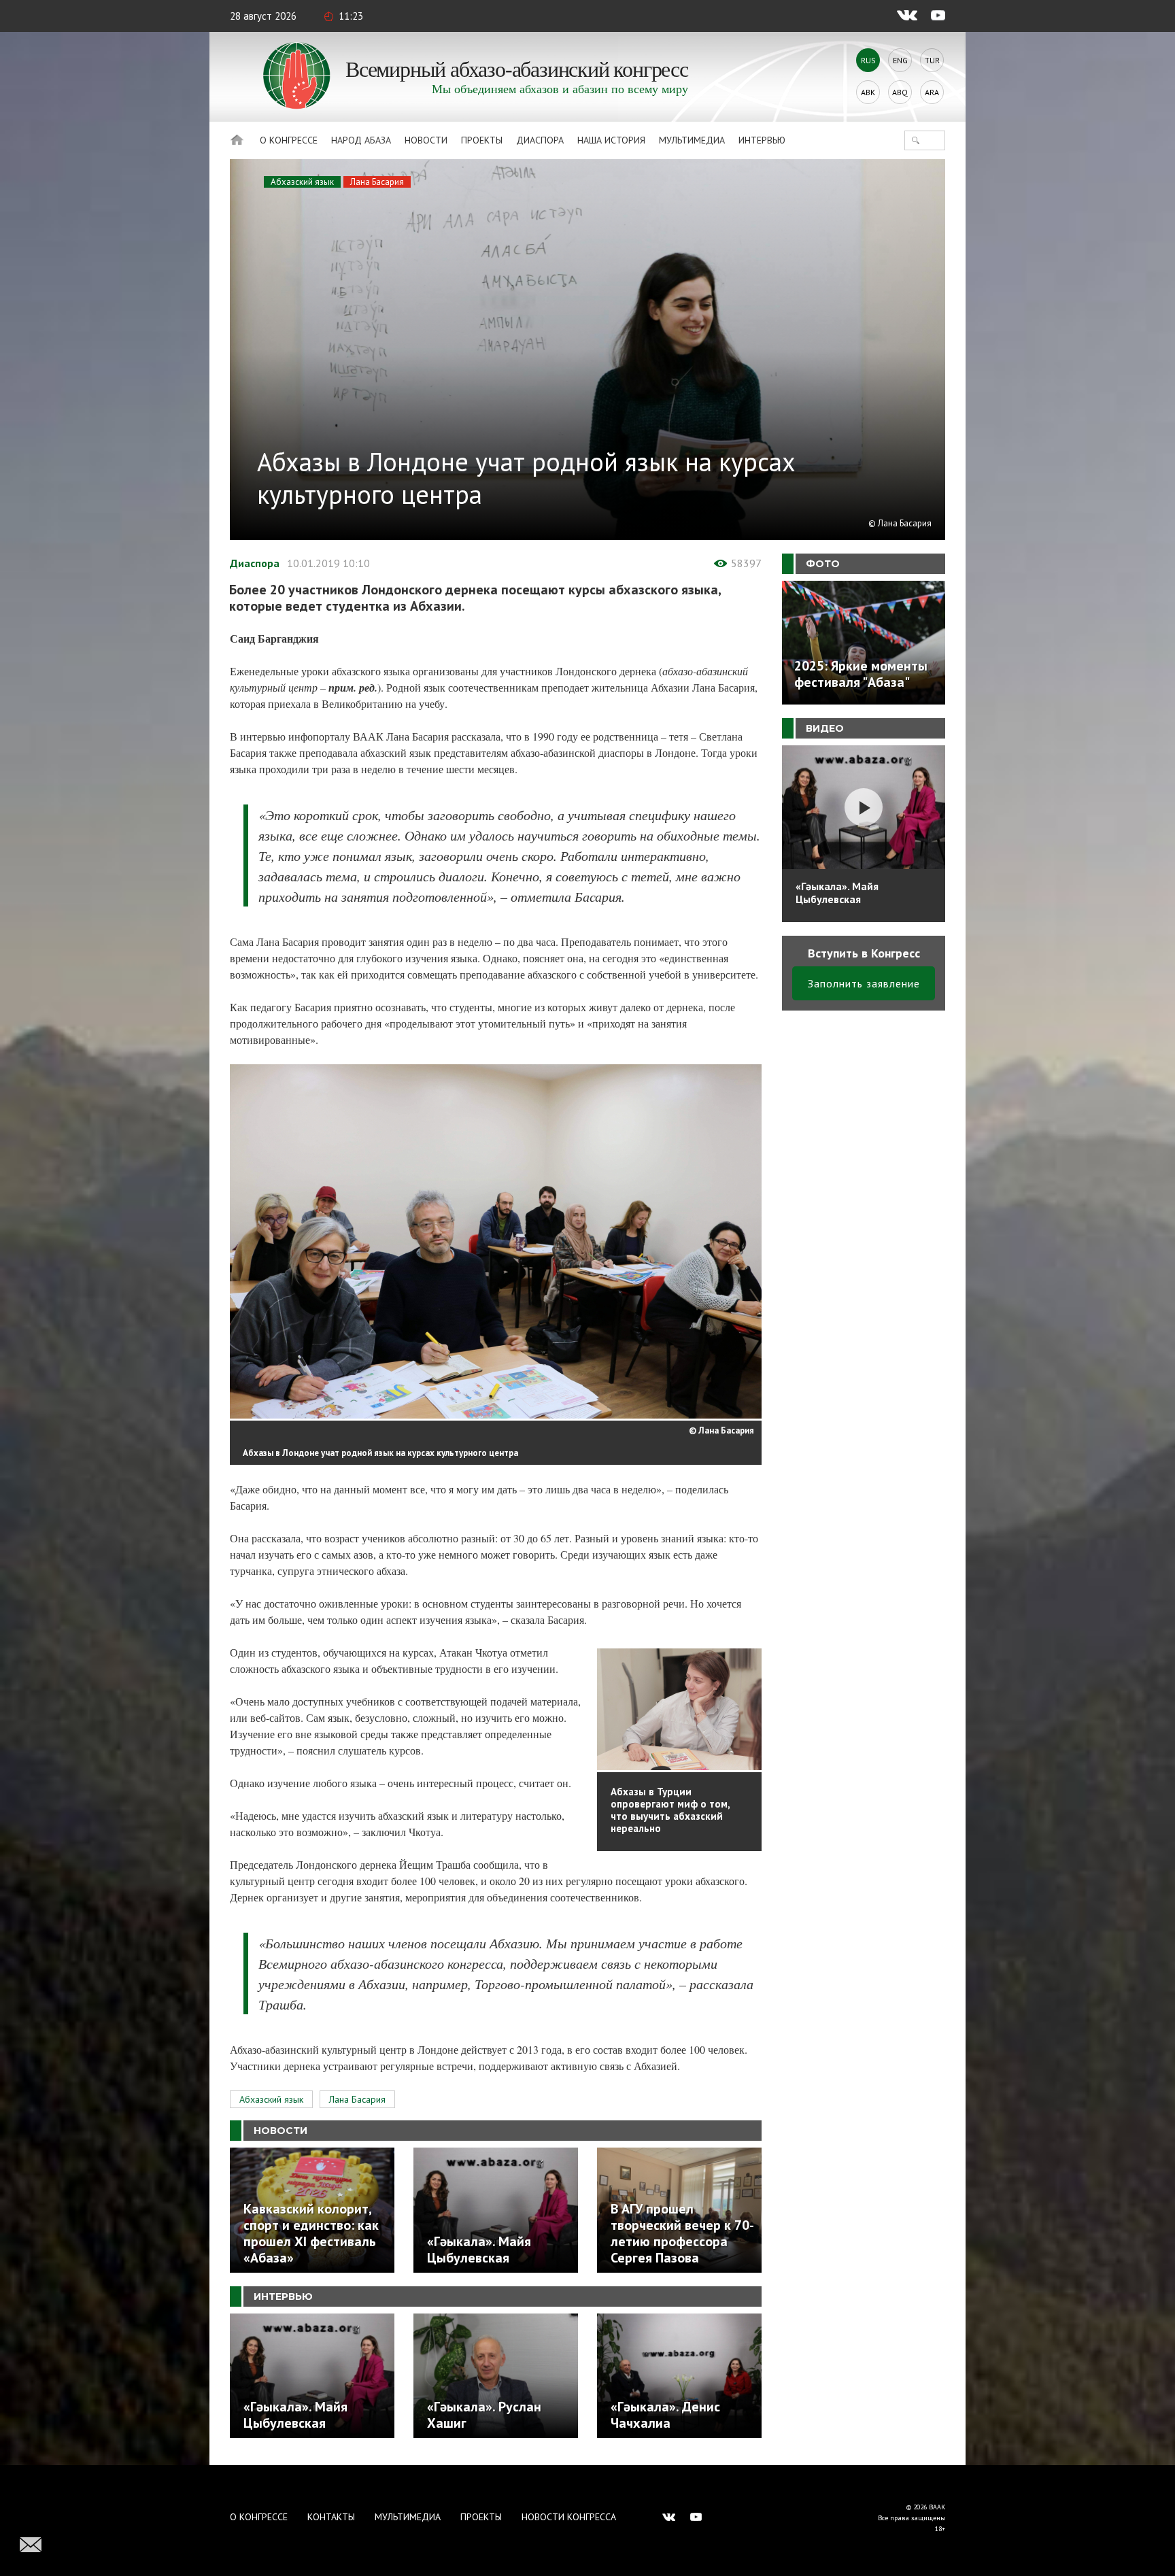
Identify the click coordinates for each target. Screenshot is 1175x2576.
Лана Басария (377, 182)
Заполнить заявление (864, 983)
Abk (868, 92)
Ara (932, 92)
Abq (900, 92)
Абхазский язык (302, 182)
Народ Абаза (361, 140)
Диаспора (540, 140)
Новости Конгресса (569, 2517)
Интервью (762, 140)
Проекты (482, 140)
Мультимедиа (692, 140)
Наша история (611, 140)
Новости (426, 140)
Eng (900, 60)
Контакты (331, 2517)
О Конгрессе (289, 140)
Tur (932, 60)
